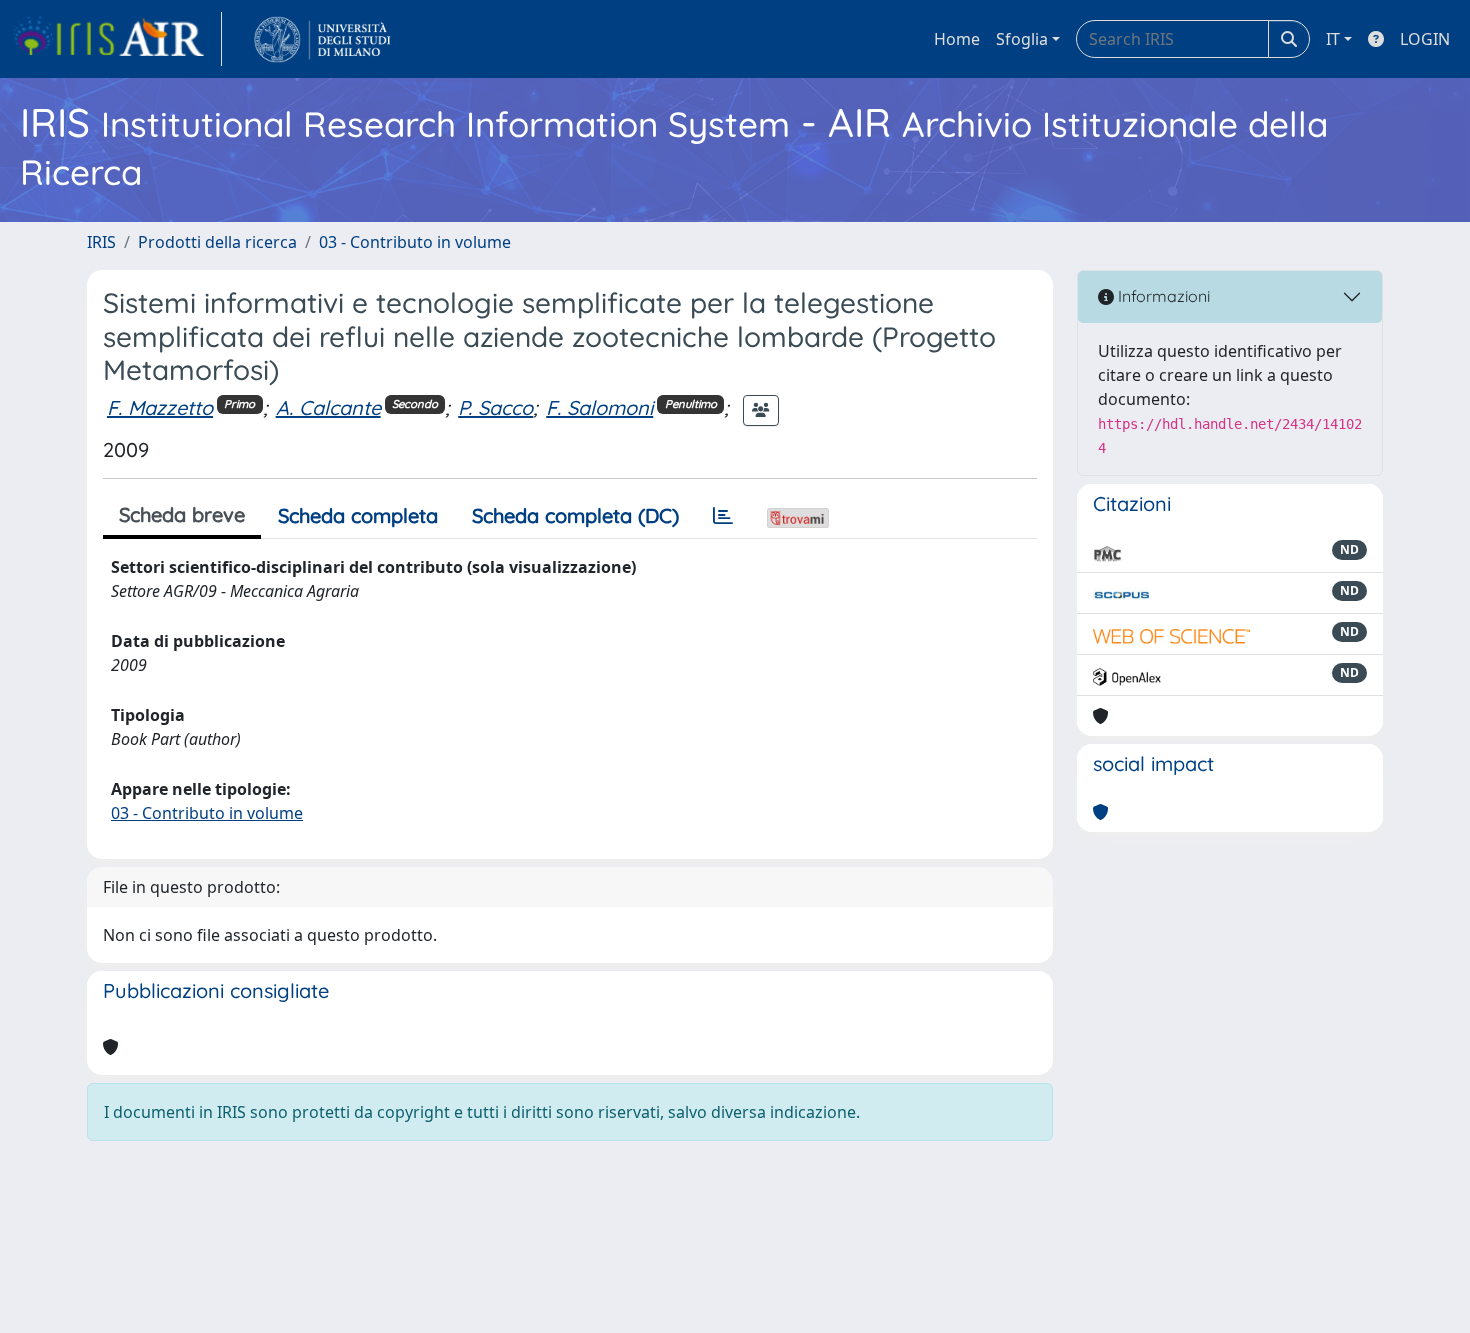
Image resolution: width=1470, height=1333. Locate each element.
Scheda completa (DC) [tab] (575, 515)
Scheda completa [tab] (358, 515)
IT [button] (1333, 39)
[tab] (723, 516)
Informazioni (1162, 296)
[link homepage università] (322, 39)
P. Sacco (495, 407)
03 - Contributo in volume (415, 242)
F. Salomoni (599, 407)
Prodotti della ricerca (217, 242)
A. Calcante (328, 407)
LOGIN (1425, 39)
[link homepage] (117, 39)
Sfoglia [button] (1022, 39)
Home (957, 39)
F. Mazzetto (160, 407)
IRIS (101, 242)
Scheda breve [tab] (182, 514)
